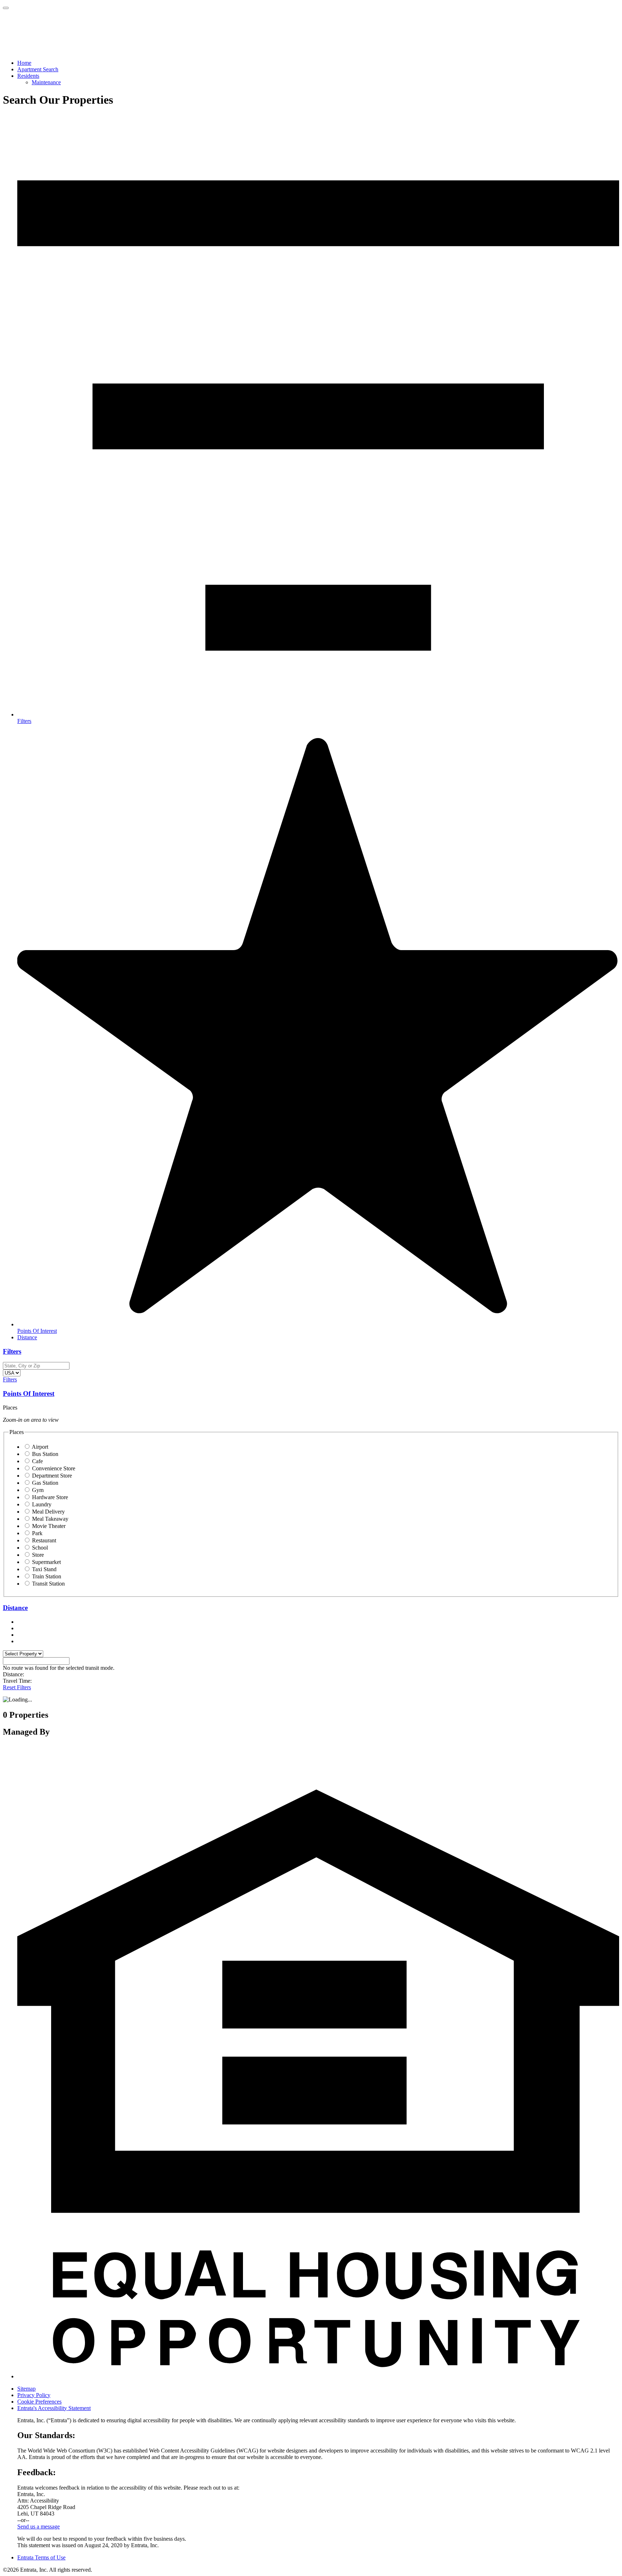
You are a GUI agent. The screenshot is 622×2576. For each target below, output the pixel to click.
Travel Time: (17, 1681)
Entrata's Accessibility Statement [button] (54, 2408)
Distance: (13, 1674)
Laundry (42, 1504)
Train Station (47, 1576)
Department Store (52, 1476)
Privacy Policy (34, 2395)
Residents (28, 76)
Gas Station (45, 1483)
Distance (15, 1608)
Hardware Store (50, 1497)
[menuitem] (318, 63)
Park (37, 1533)
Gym (38, 1490)
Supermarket (46, 1562)
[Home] (44, 51)
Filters (12, 1351)
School (40, 1548)
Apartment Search (38, 69)
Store (38, 1555)
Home (24, 63)
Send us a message (39, 2526)
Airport (40, 1447)
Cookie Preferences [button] (39, 2402)
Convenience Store (54, 1468)
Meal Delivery (48, 1512)
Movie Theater (49, 1526)
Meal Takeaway (50, 1519)
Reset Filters (17, 1687)
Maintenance (46, 82)
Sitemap (26, 2389)
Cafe (37, 1461)
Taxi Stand (44, 1569)
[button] (318, 2376)
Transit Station (48, 1584)
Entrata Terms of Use (41, 2557)
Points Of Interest (29, 1393)
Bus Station (45, 1454)
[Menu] (6, 8)
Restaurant (44, 1540)
